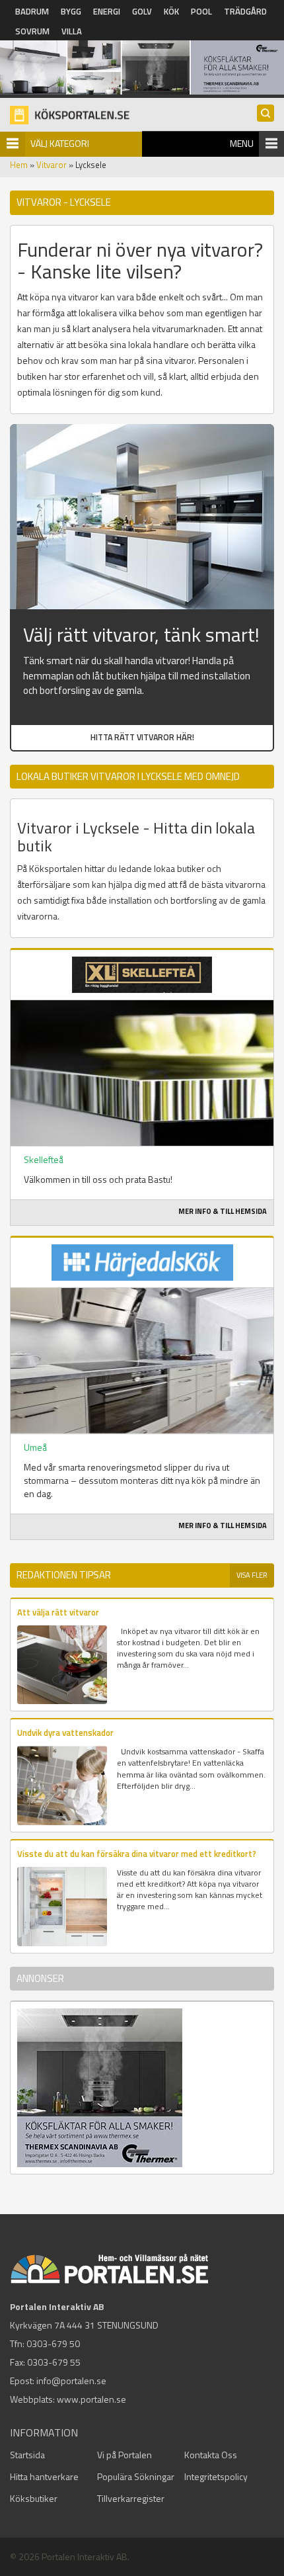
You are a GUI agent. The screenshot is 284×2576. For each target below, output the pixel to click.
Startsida (27, 2455)
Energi (107, 11)
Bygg (71, 11)
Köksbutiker (34, 2498)
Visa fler (252, 1575)
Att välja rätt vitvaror (58, 1612)
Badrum (32, 11)
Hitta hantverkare (44, 2476)
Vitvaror (52, 165)
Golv (142, 11)
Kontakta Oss (211, 2455)
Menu (242, 143)
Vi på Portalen (124, 2455)
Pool (201, 11)
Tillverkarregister (131, 2498)
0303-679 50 (53, 2343)
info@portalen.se (71, 2381)
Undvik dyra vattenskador (65, 1733)
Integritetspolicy (216, 2476)
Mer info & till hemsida (223, 1211)
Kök (171, 11)
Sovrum (32, 31)
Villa (72, 31)
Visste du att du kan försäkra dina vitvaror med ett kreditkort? (137, 1854)
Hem (19, 165)
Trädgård (245, 11)
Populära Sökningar (136, 2476)
